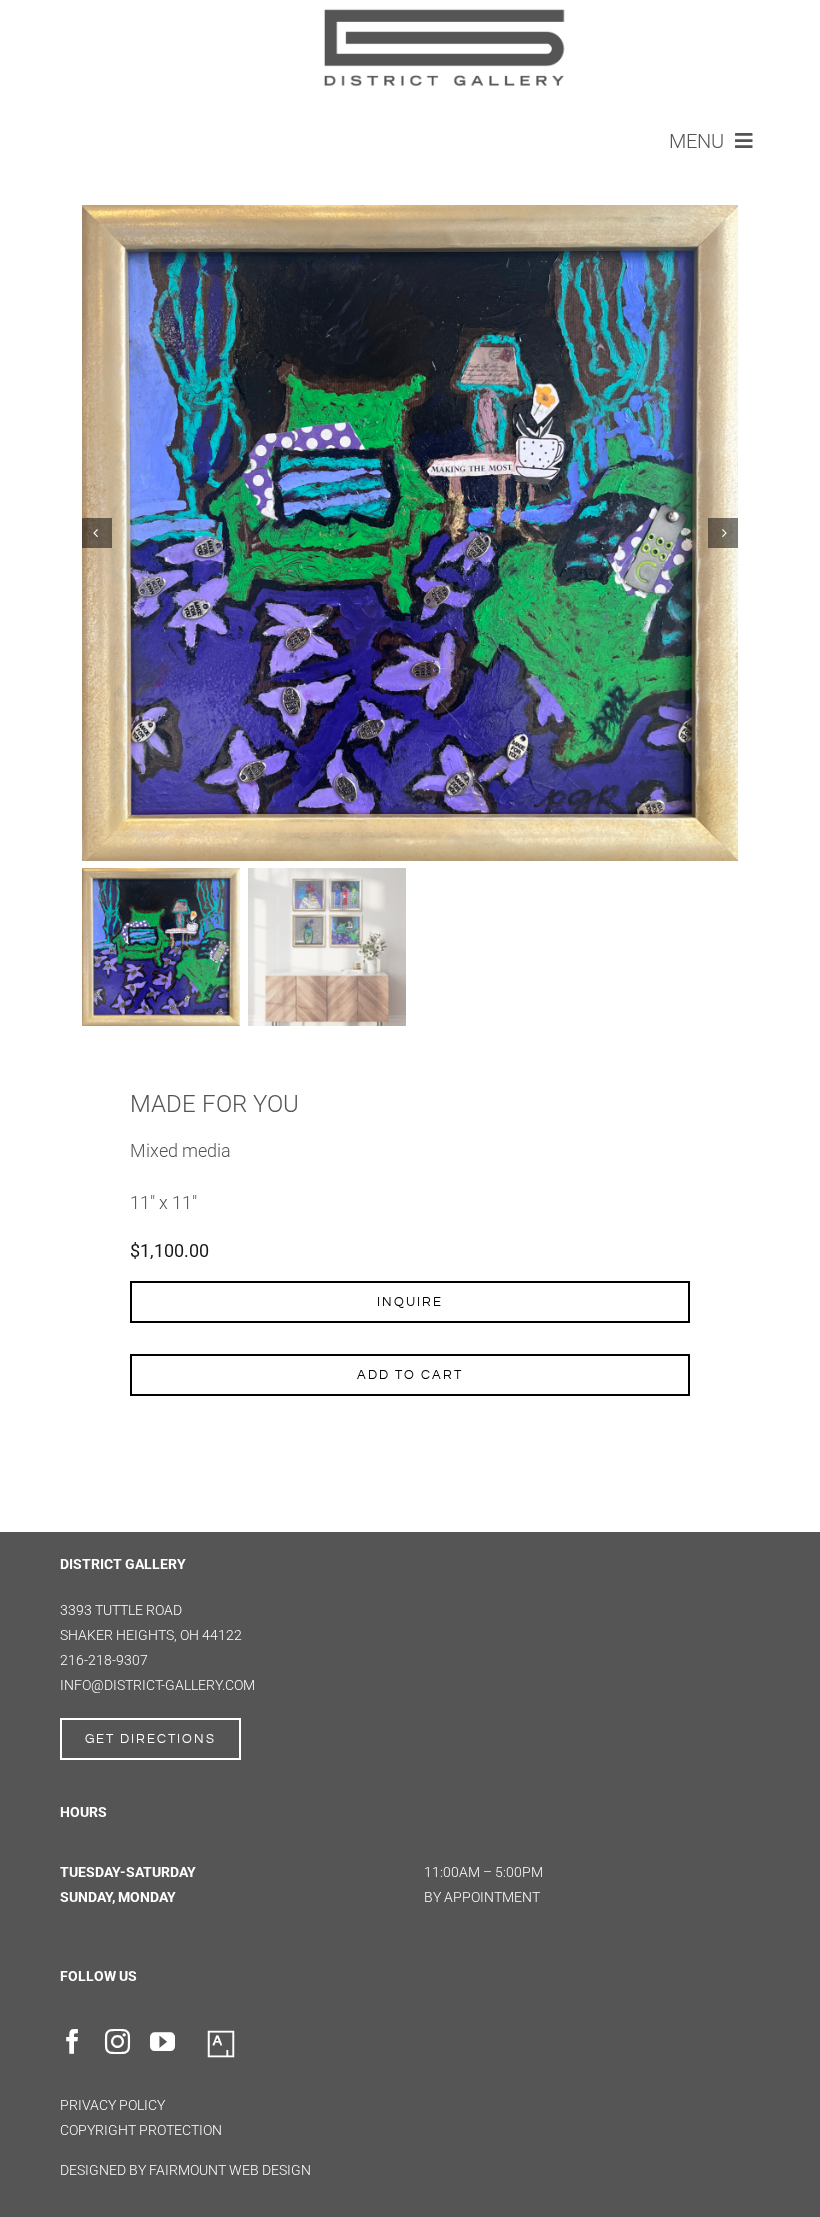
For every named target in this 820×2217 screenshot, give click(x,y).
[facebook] (72, 2041)
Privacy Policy (112, 2105)
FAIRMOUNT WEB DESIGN (230, 2170)
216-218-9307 (104, 1660)
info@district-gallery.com (157, 1685)
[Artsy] (221, 2036)
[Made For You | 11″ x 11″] (410, 533)
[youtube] (162, 2041)
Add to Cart (410, 1375)
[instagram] (117, 2041)
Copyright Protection (141, 2130)
